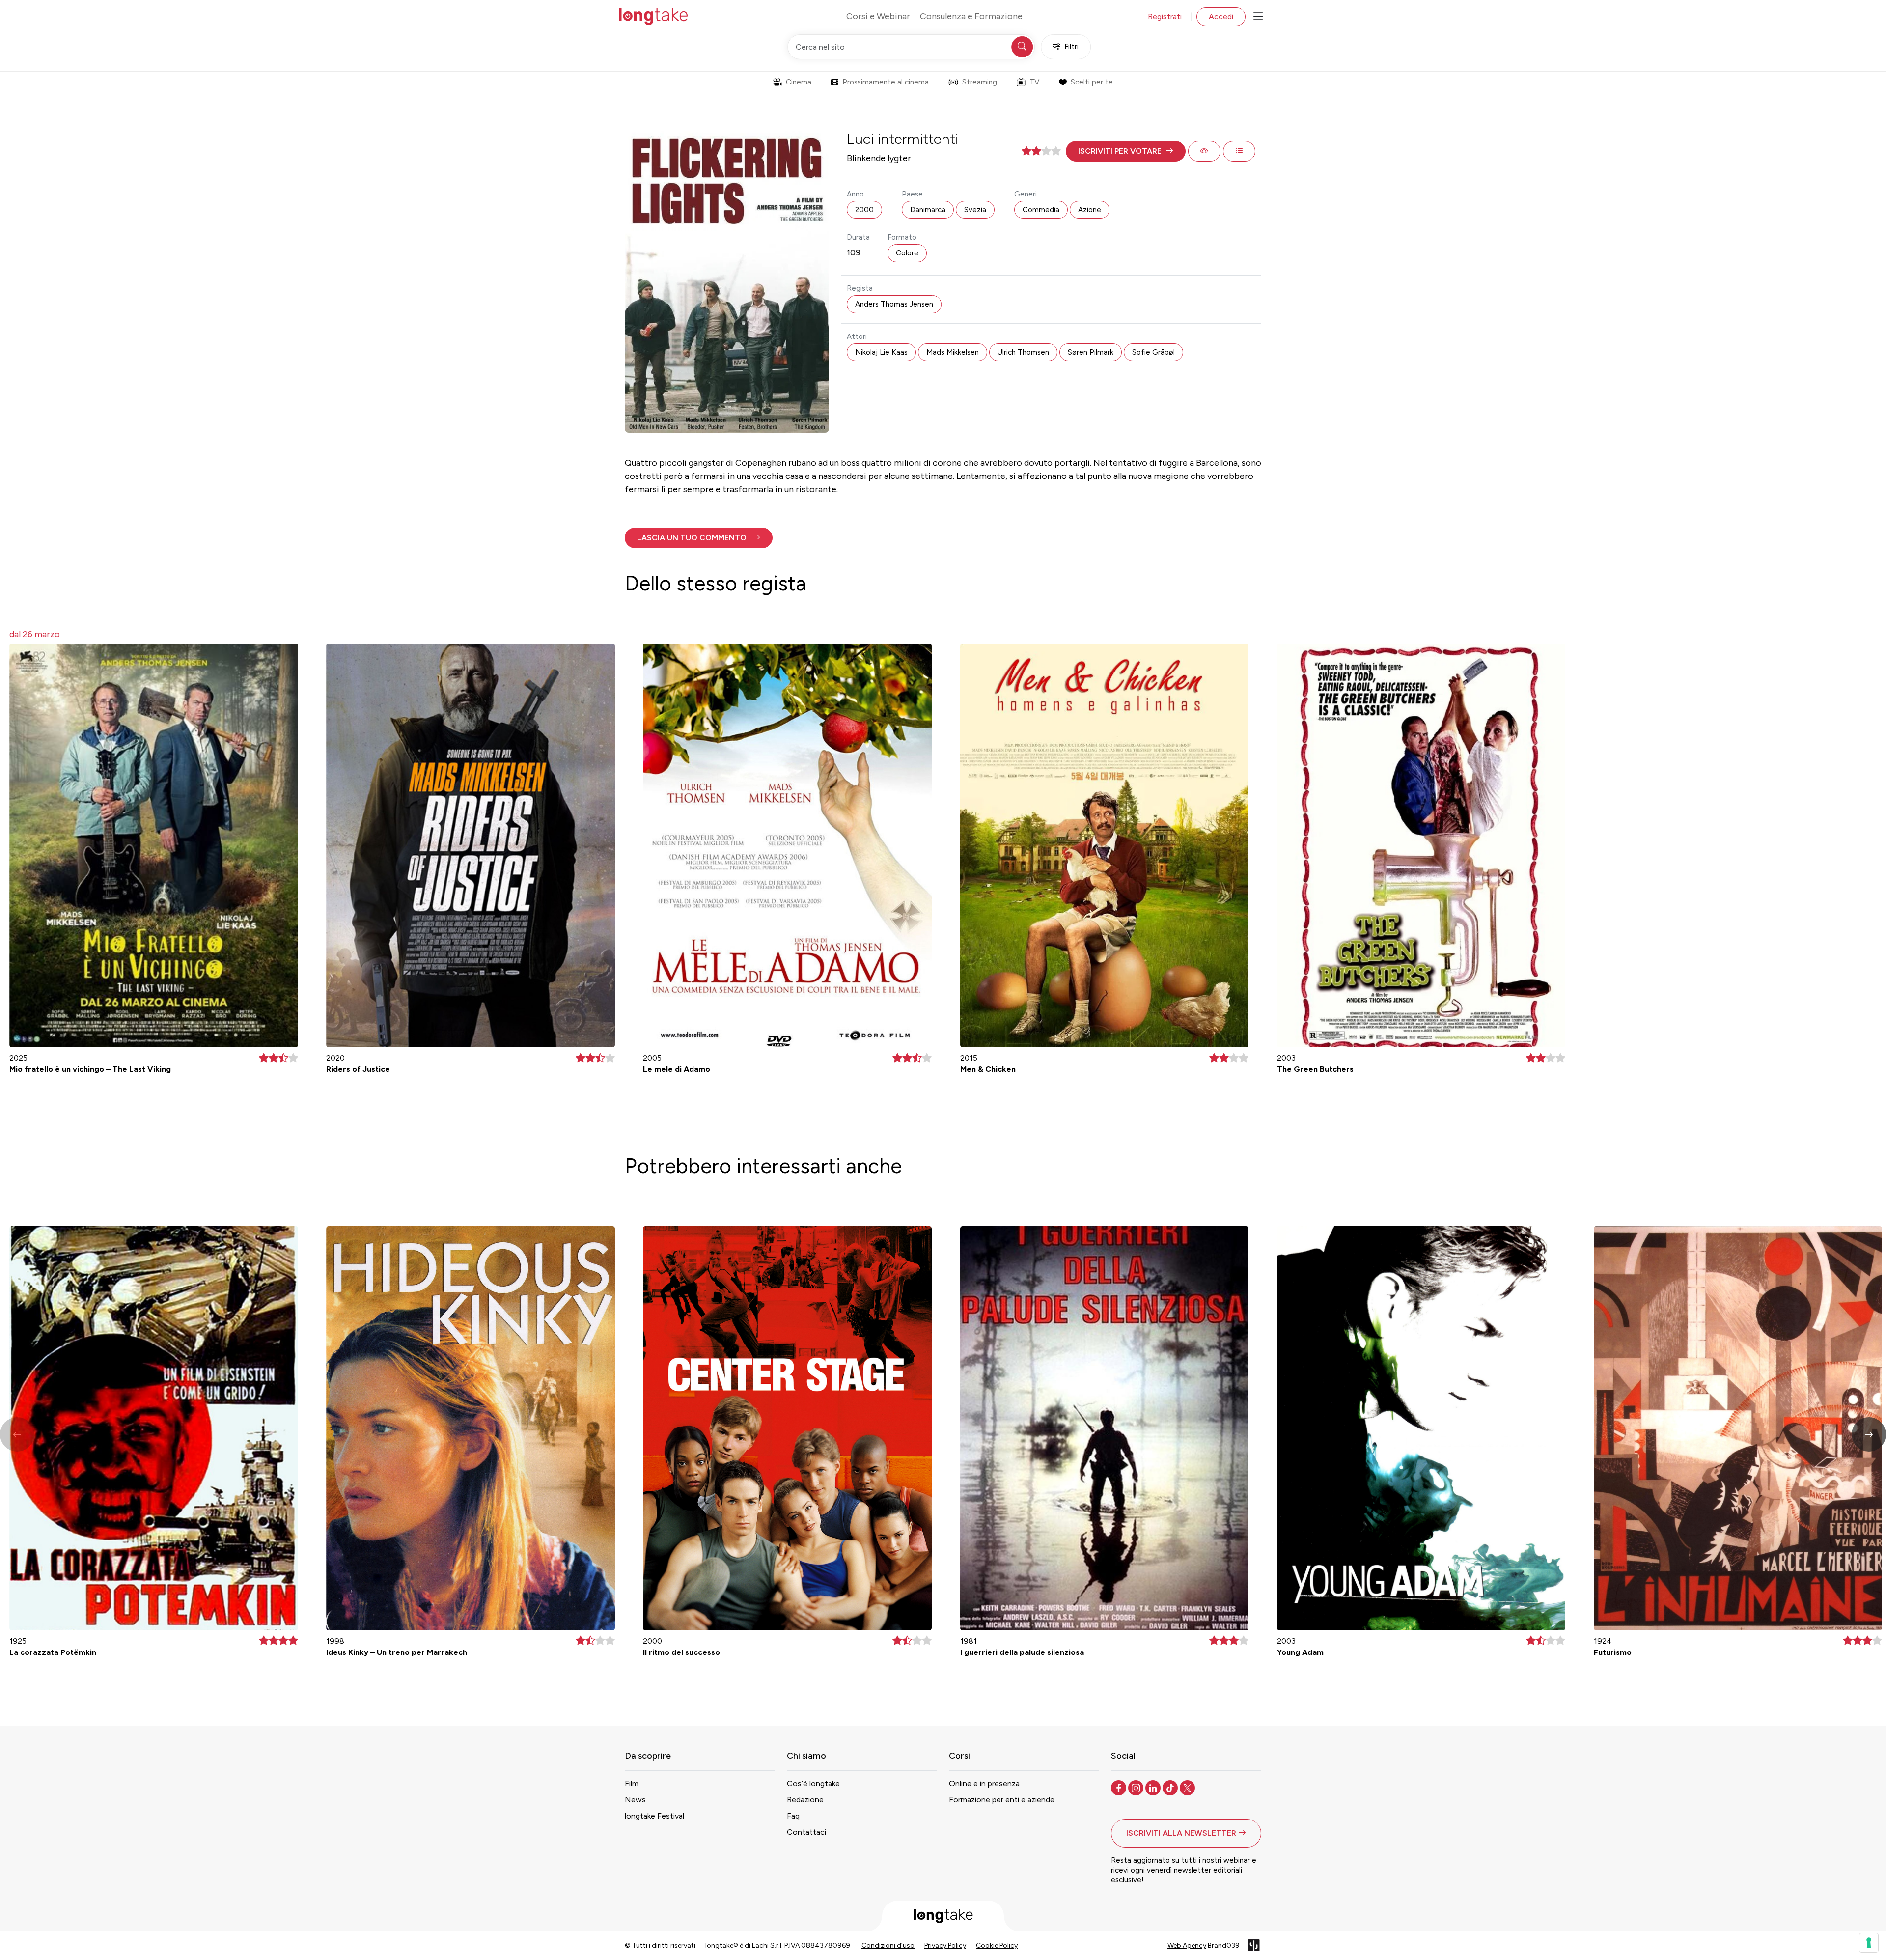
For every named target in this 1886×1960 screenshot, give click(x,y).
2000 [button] (864, 210)
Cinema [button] (799, 82)
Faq (793, 1816)
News (635, 1800)
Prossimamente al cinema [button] (886, 82)
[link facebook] (1120, 1787)
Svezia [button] (975, 210)
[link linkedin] (1154, 1787)
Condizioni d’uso (888, 1946)
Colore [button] (907, 253)
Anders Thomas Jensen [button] (894, 304)
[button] (1126, 151)
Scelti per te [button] (1092, 82)
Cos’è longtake (813, 1783)
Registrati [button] (1165, 16)
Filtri (1071, 47)
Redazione (805, 1800)
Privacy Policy (945, 1946)
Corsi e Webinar (878, 16)
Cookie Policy (997, 1946)
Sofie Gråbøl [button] (1153, 352)
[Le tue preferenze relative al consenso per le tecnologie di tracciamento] (1869, 1943)
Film (632, 1783)
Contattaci (806, 1832)
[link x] (1188, 1787)
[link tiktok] (1171, 1787)
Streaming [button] (980, 82)
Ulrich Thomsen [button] (1023, 352)
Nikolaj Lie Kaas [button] (881, 352)
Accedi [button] (1221, 16)
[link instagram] (1137, 1787)
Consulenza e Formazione (971, 16)
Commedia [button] (1041, 210)
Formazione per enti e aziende (1002, 1800)
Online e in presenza (984, 1783)
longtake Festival (654, 1816)
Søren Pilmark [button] (1091, 352)
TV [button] (1034, 82)
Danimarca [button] (928, 210)
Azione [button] (1090, 210)
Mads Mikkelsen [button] (953, 352)
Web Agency (1187, 1946)
